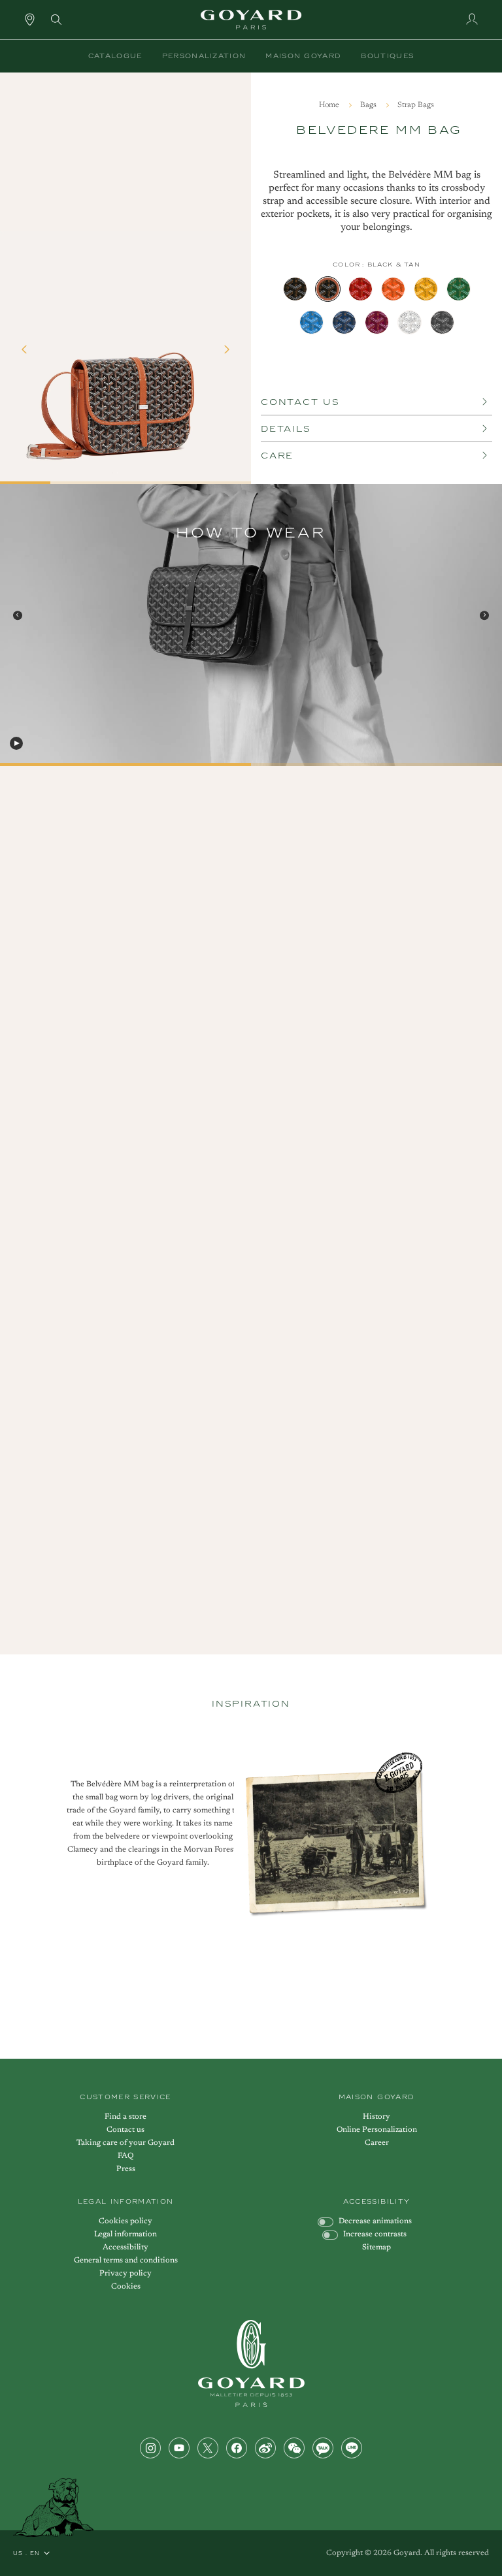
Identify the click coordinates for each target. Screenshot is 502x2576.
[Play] (16, 743)
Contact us (125, 2130)
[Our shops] (30, 19)
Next (484, 615)
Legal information (125, 2234)
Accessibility (125, 2247)
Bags (369, 105)
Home (330, 105)
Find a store (125, 2117)
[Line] (352, 2448)
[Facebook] (237, 2448)
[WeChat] (294, 2448)
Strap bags (416, 105)
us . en (26, 2553)
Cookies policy (125, 2221)
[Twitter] (208, 2448)
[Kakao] (323, 2448)
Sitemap (376, 2247)
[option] (295, 289)
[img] (56, 18)
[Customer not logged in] (472, 19)
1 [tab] (5, 767)
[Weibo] (265, 2448)
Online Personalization (377, 2130)
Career (377, 2143)
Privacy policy (125, 2274)
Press (126, 2169)
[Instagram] (150, 2448)
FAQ (125, 2156)
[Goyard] (251, 2363)
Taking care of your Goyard (125, 2143)
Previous (18, 615)
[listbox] (376, 306)
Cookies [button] (126, 2287)
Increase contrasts (375, 2234)
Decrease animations (375, 2221)
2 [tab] (256, 767)
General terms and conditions (126, 2261)
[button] (115, 56)
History (376, 2117)
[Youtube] (179, 2448)
